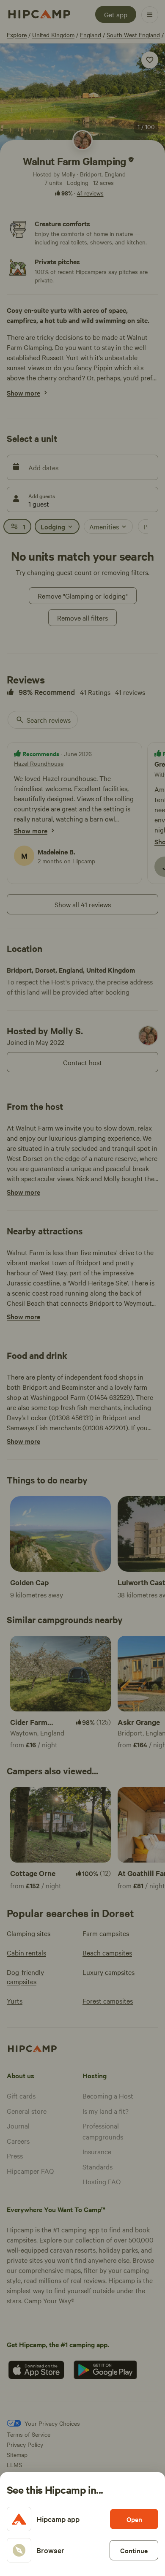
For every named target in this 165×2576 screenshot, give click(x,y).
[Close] (82, 1288)
